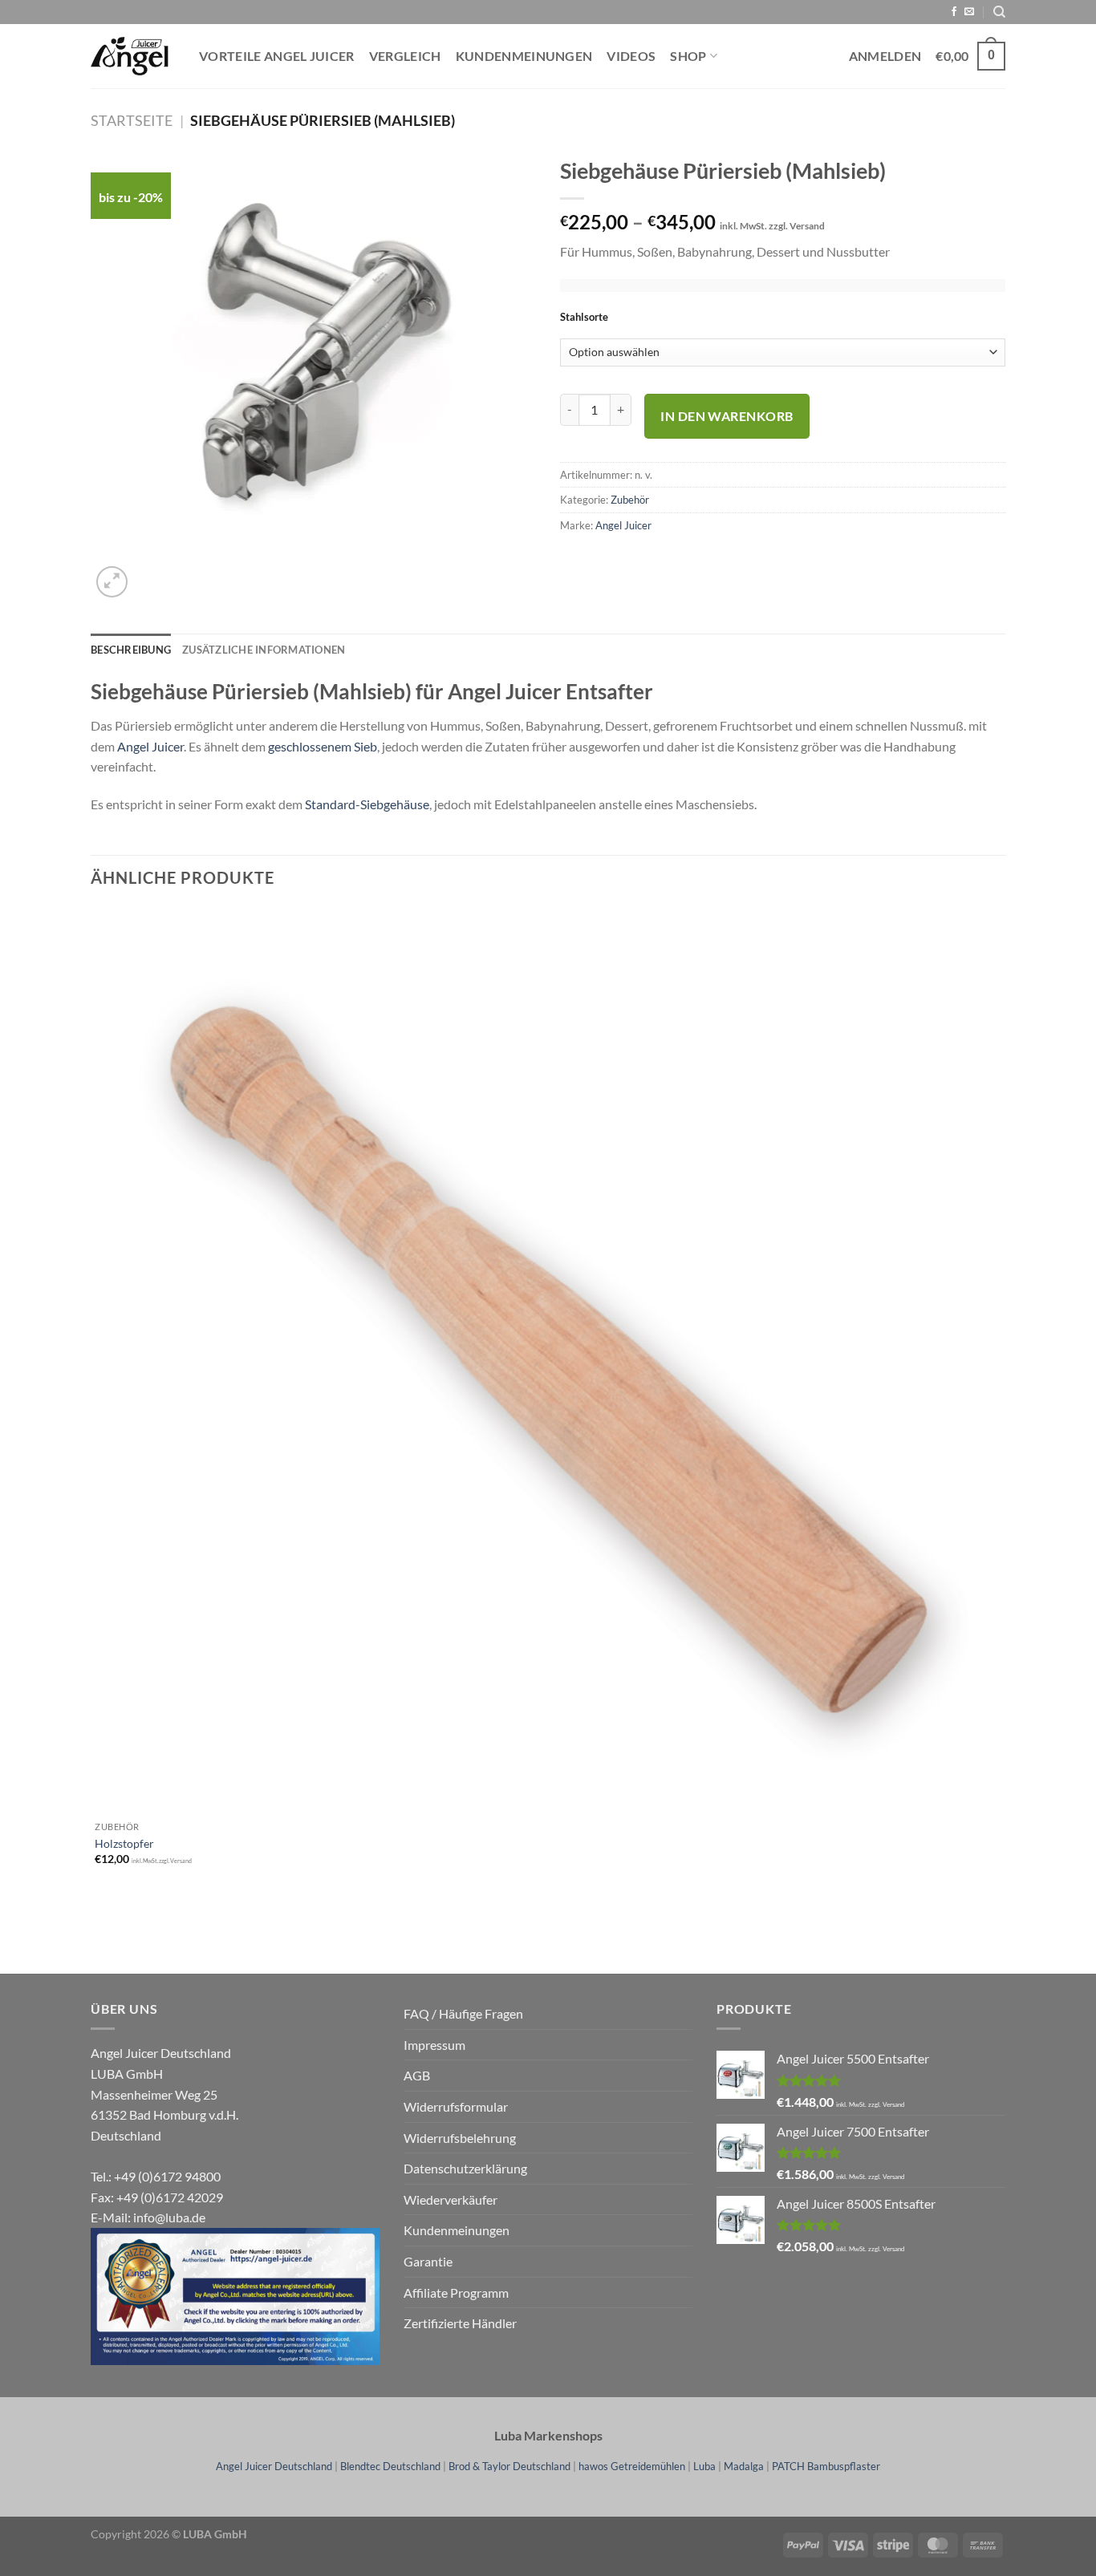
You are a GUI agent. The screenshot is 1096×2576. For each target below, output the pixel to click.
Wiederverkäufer (451, 2199)
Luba (704, 2466)
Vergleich (405, 56)
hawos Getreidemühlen (632, 2466)
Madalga (744, 2466)
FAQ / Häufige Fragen (463, 2013)
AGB (417, 2075)
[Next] (150, 573)
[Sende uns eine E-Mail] (969, 12)
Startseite (132, 120)
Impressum (434, 2045)
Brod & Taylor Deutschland (509, 2466)
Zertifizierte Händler (460, 2323)
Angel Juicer (623, 525)
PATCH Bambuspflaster (826, 2466)
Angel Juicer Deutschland (274, 2466)
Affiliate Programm (456, 2292)
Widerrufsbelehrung (460, 2138)
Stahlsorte (584, 318)
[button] (112, 582)
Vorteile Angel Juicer (277, 56)
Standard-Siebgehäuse (367, 804)
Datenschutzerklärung (465, 2168)
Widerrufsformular (456, 2106)
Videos (631, 56)
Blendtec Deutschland (390, 2466)
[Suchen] (999, 12)
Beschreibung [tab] (131, 650)
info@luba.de (169, 2217)
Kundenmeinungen (524, 56)
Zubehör (630, 500)
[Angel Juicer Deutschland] (133, 56)
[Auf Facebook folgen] (954, 12)
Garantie (428, 2261)
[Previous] (98, 1946)
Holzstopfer (124, 1843)
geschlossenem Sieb (323, 746)
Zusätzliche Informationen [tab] (264, 650)
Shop (688, 56)
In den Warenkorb (727, 416)
